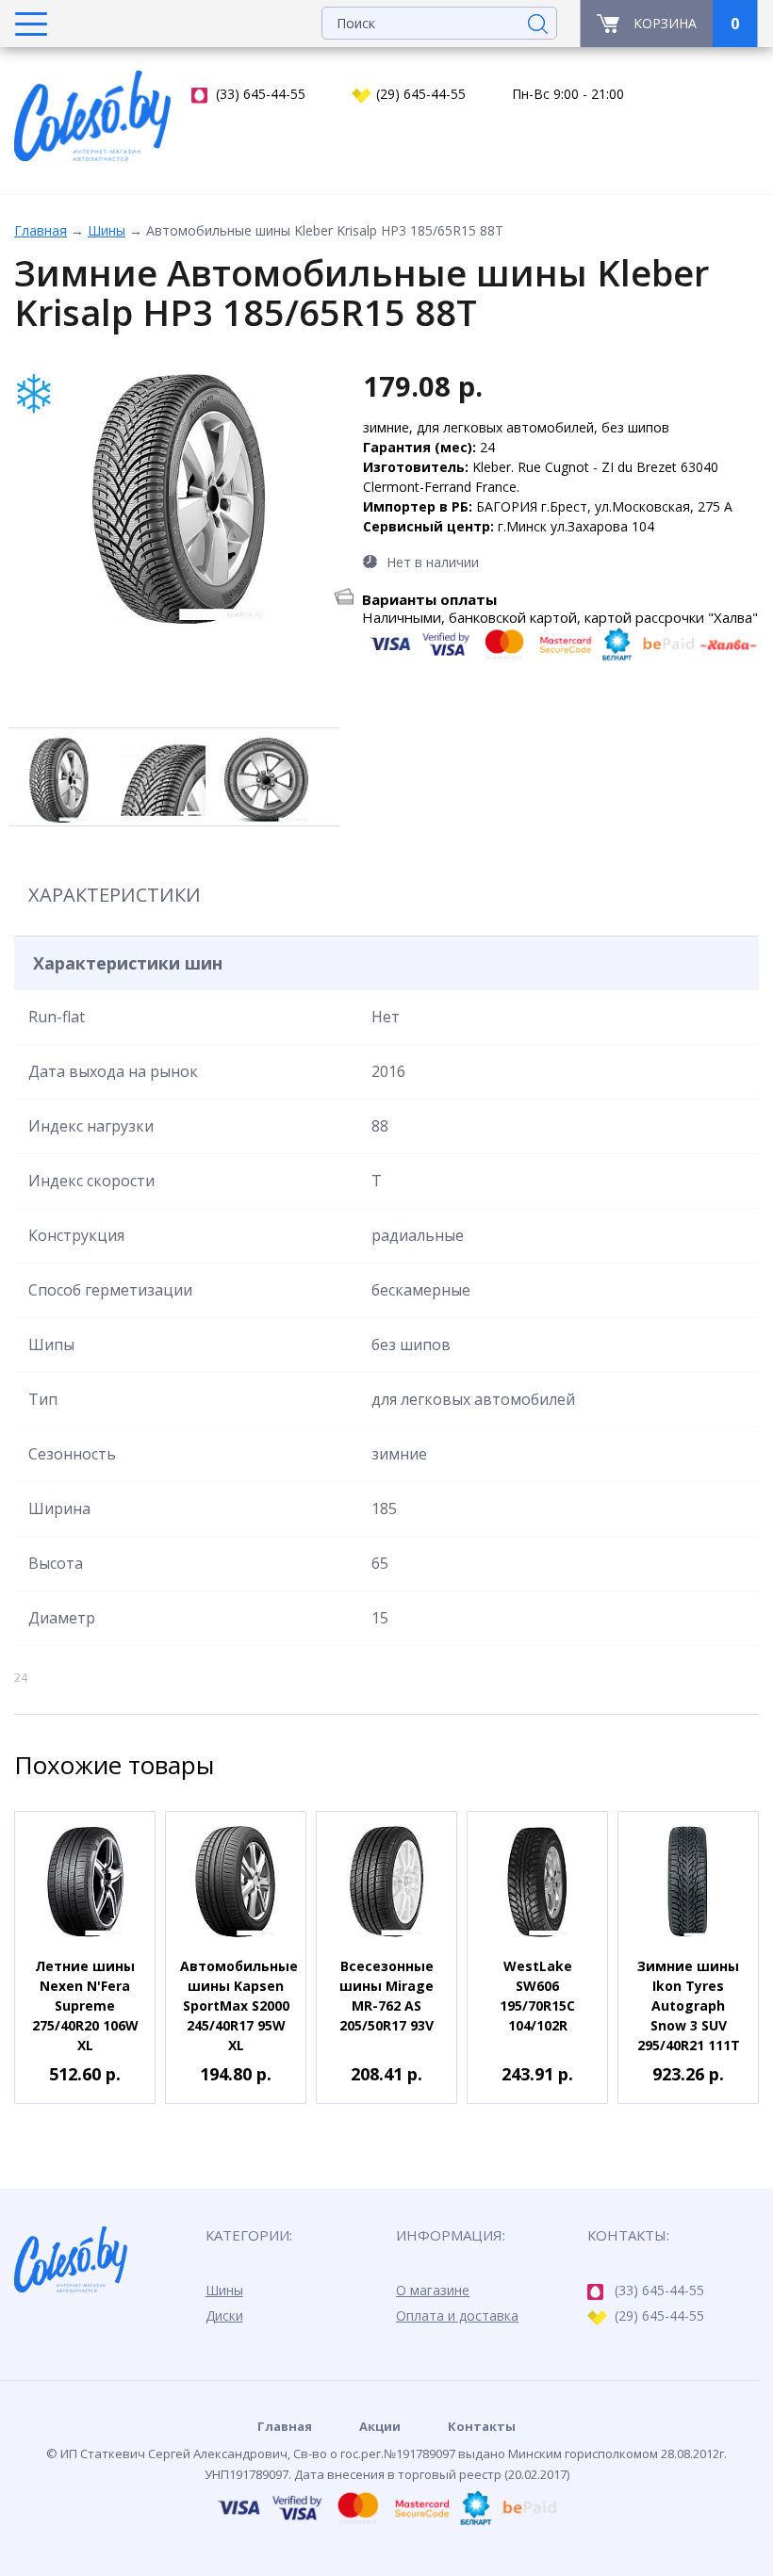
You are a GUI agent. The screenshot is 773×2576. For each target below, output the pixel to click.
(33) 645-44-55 (261, 94)
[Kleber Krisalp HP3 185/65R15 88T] (179, 499)
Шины (107, 230)
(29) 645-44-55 (421, 94)
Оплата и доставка (457, 2315)
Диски (224, 2315)
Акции (380, 2426)
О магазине (433, 2290)
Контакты (482, 2426)
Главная (41, 230)
